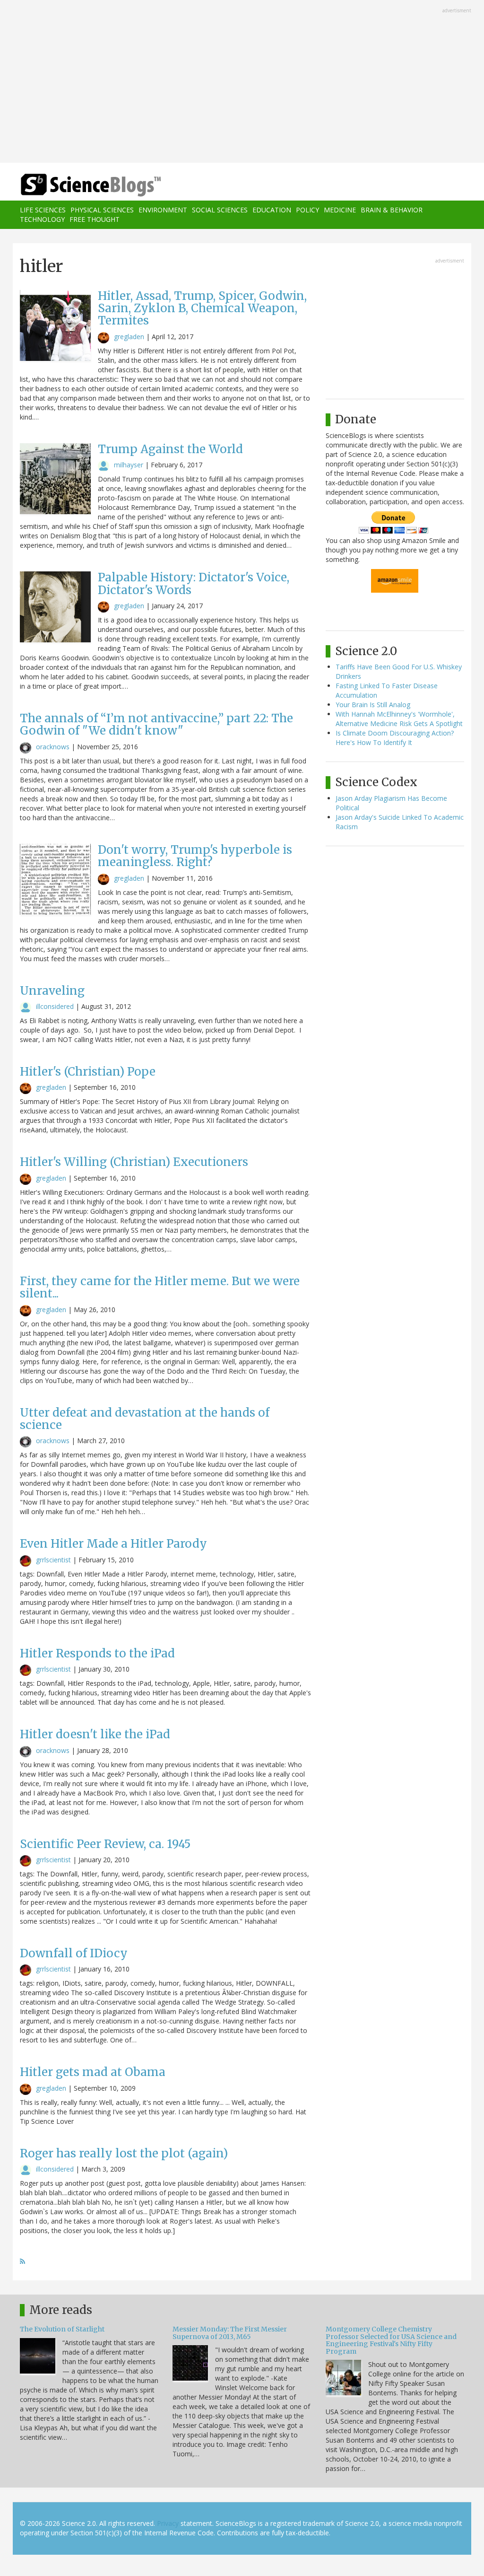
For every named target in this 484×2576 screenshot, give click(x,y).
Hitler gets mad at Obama (93, 2072)
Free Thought (95, 219)
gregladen (129, 337)
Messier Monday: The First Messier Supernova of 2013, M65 (230, 2333)
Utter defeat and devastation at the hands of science (145, 1419)
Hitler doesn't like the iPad (95, 1734)
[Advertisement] (242, 82)
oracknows (53, 747)
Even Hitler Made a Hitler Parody (113, 1544)
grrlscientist (53, 1560)
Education (272, 210)
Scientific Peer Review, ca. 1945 (105, 1844)
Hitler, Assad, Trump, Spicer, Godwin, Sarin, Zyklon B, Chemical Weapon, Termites (202, 308)
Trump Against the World (170, 449)
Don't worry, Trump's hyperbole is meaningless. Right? (195, 856)
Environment (163, 210)
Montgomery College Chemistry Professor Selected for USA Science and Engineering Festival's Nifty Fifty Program (391, 2340)
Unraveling (52, 991)
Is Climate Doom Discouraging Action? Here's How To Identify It (395, 738)
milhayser (129, 465)
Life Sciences (43, 210)
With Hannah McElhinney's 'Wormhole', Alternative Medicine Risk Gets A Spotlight (399, 719)
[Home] (94, 185)
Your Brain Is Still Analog (373, 705)
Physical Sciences (102, 210)
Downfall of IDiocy (74, 1953)
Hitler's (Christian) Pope (88, 1072)
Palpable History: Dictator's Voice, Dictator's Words (194, 583)
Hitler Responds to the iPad (97, 1653)
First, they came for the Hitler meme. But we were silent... (160, 1287)
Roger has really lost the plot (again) (124, 2153)
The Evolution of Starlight (62, 2329)
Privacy (168, 2523)
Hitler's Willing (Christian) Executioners (134, 1162)
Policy (307, 210)
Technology (42, 219)
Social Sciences (220, 210)
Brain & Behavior (392, 210)
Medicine (340, 210)
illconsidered (55, 1006)
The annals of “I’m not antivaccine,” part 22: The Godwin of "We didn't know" (156, 724)
